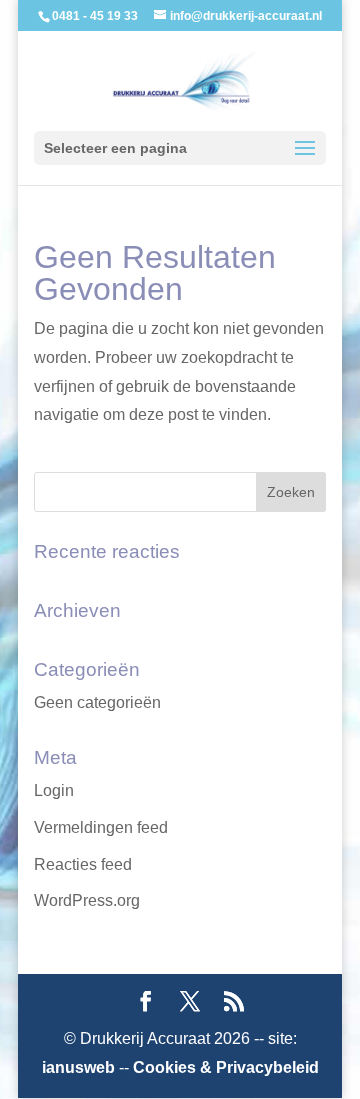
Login (54, 790)
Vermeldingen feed (101, 827)
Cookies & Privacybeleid (226, 1067)
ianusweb (78, 1067)
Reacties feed (83, 864)
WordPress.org (87, 900)
